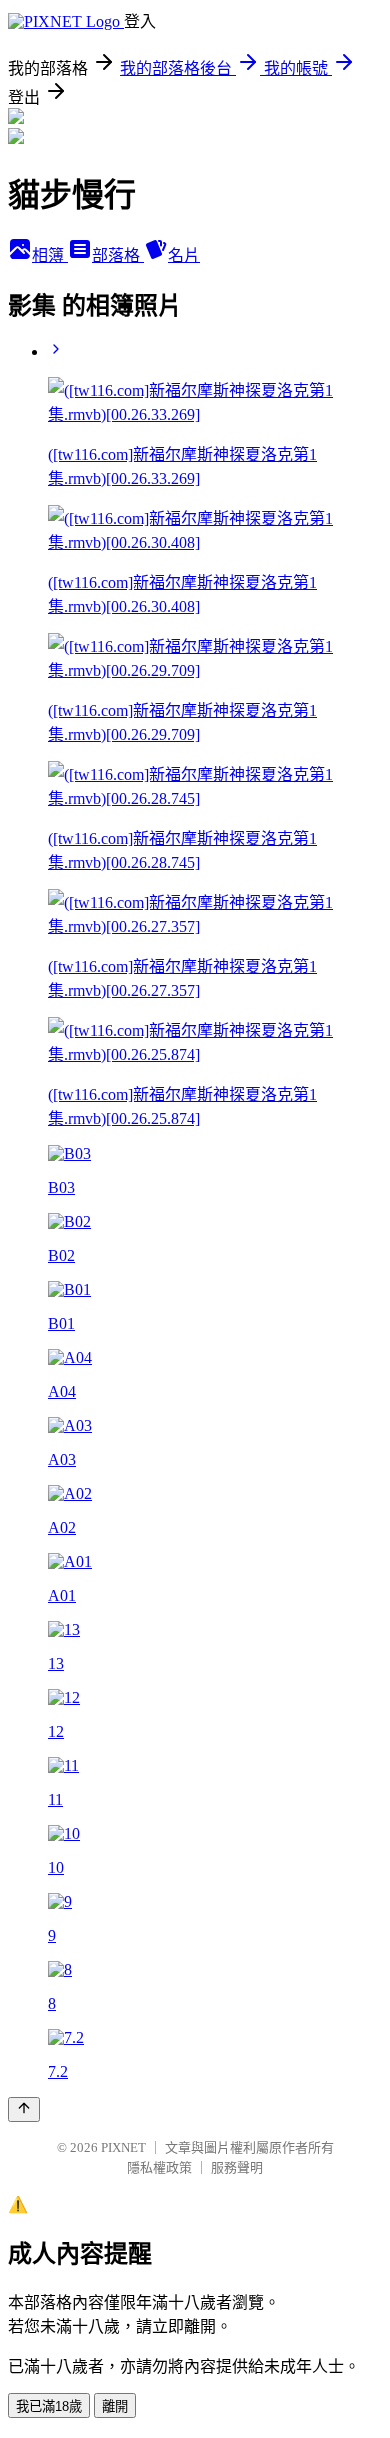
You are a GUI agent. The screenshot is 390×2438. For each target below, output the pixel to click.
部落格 (118, 255)
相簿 (50, 255)
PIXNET (123, 2147)
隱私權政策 (159, 2167)
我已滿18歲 (49, 2406)
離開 (115, 2406)
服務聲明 (237, 2167)
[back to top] (24, 2109)
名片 (184, 255)
